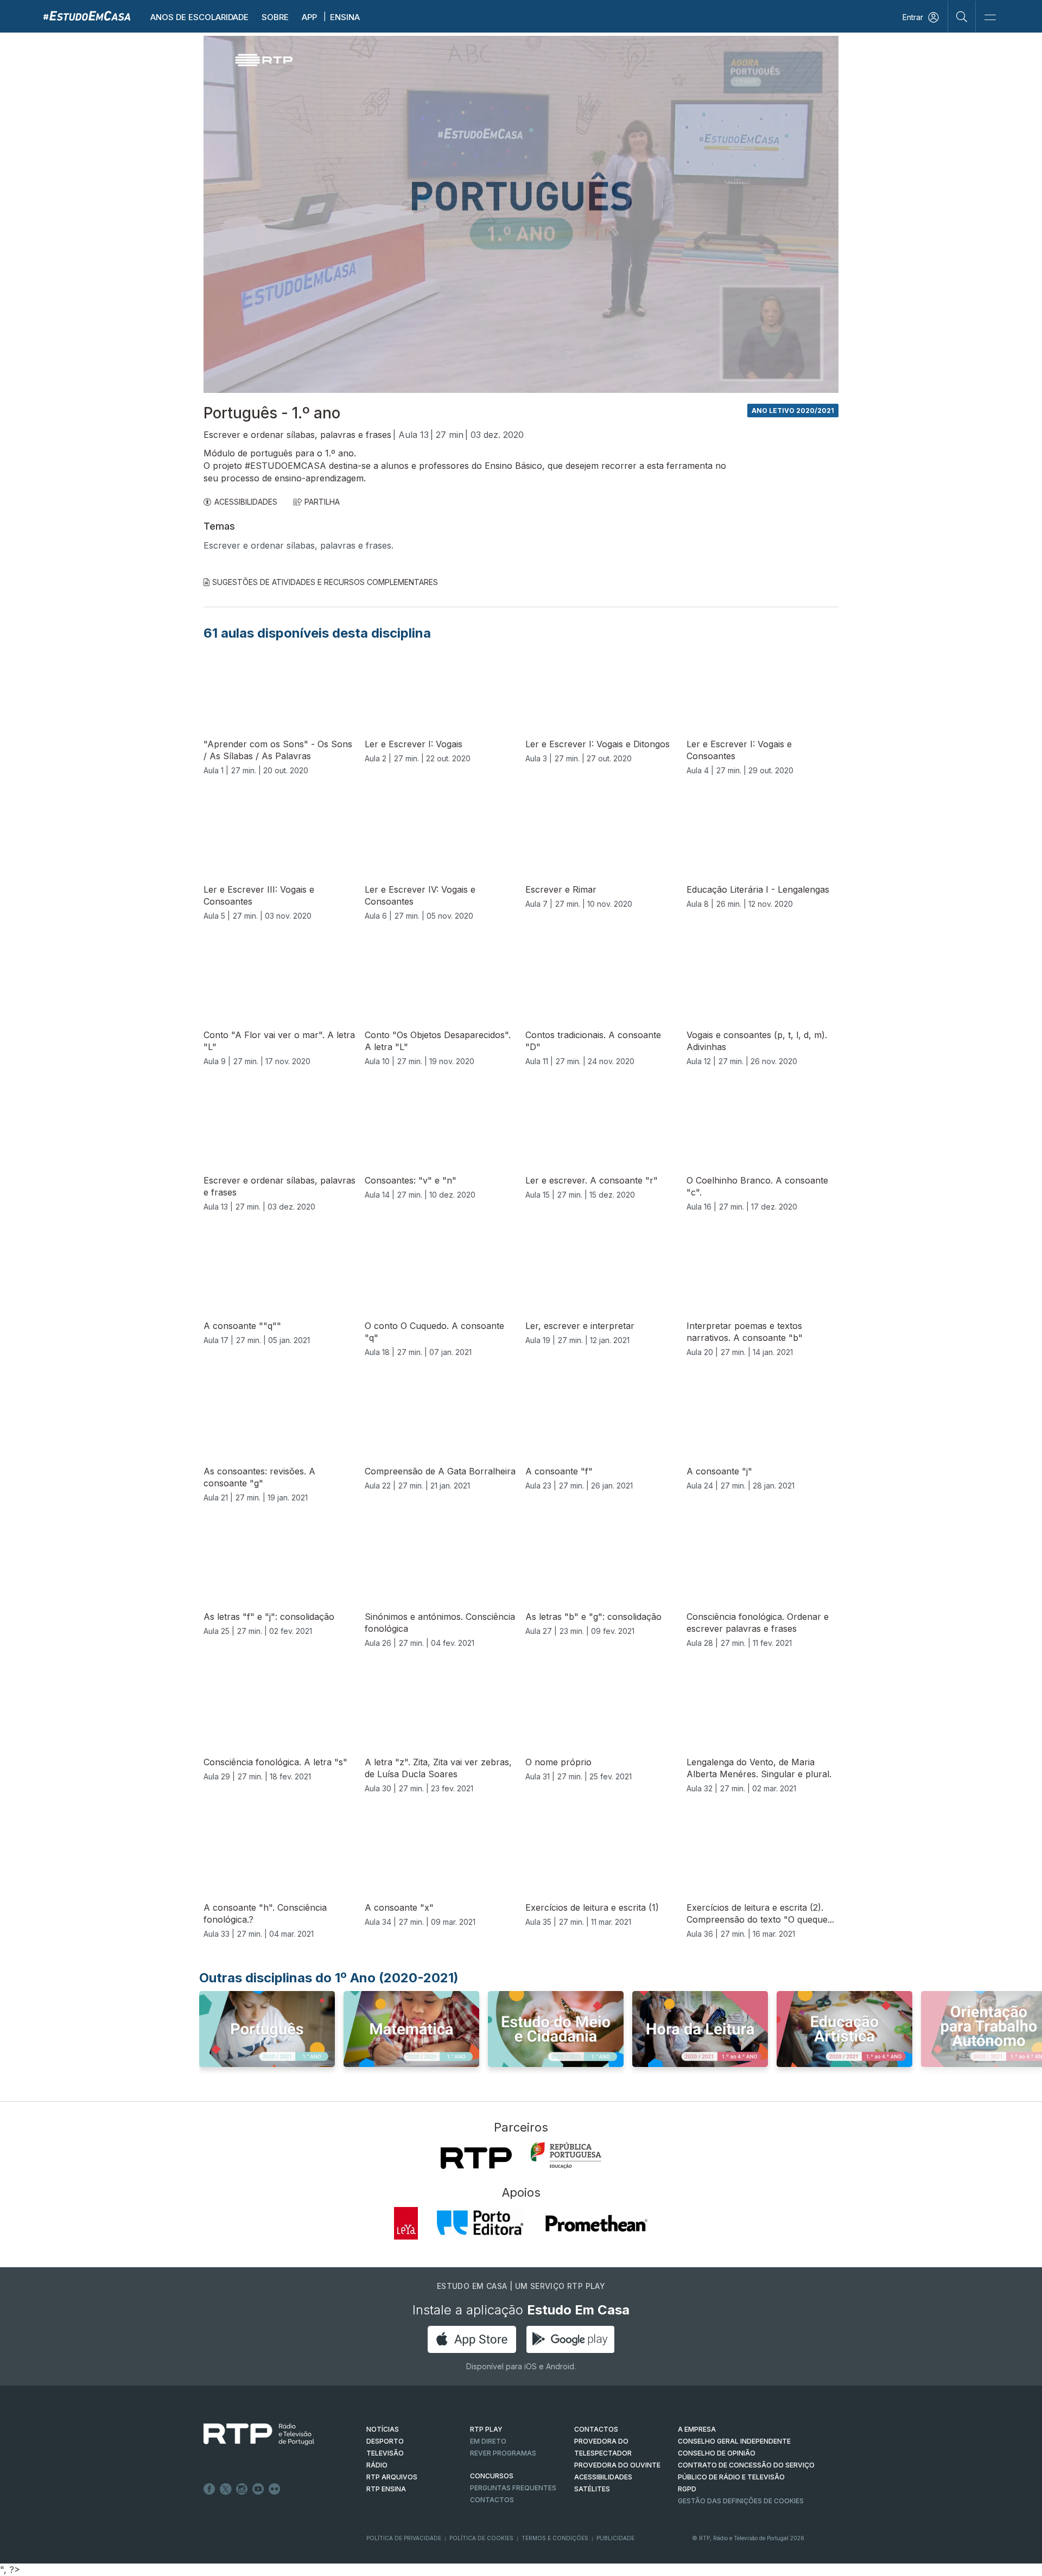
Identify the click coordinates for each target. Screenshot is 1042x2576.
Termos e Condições (555, 2538)
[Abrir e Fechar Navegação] (990, 18)
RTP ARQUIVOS (392, 2477)
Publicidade (615, 2538)
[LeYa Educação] (406, 2223)
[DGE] (566, 2155)
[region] (521, 214)
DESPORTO (385, 2441)
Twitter (226, 2489)
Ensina (345, 17)
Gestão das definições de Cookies (741, 2501)
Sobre (275, 17)
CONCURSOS (492, 2476)
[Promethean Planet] (596, 2223)
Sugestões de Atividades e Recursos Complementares (325, 582)
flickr (275, 2489)
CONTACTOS (596, 2429)
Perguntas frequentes (513, 2488)
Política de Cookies (481, 2538)
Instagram (242, 2489)
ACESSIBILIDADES (246, 502)
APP (309, 17)
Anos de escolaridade (199, 17)
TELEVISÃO (385, 2453)
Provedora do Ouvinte (617, 2465)
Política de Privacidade (404, 2538)
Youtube (258, 2489)
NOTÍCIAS (383, 2429)
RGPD (687, 2489)
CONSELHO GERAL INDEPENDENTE (734, 2441)
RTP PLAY (486, 2429)
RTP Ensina (386, 2489)
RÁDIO (377, 2465)
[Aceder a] (267, 2039)
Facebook (209, 2489)
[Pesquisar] (962, 16)
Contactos (492, 2500)
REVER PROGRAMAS (503, 2453)
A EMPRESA (697, 2429)
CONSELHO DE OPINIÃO (717, 2453)
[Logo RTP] (250, 2434)
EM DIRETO (488, 2441)
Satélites (592, 2489)
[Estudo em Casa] (87, 15)
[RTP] (476, 2158)
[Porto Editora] (480, 2223)
